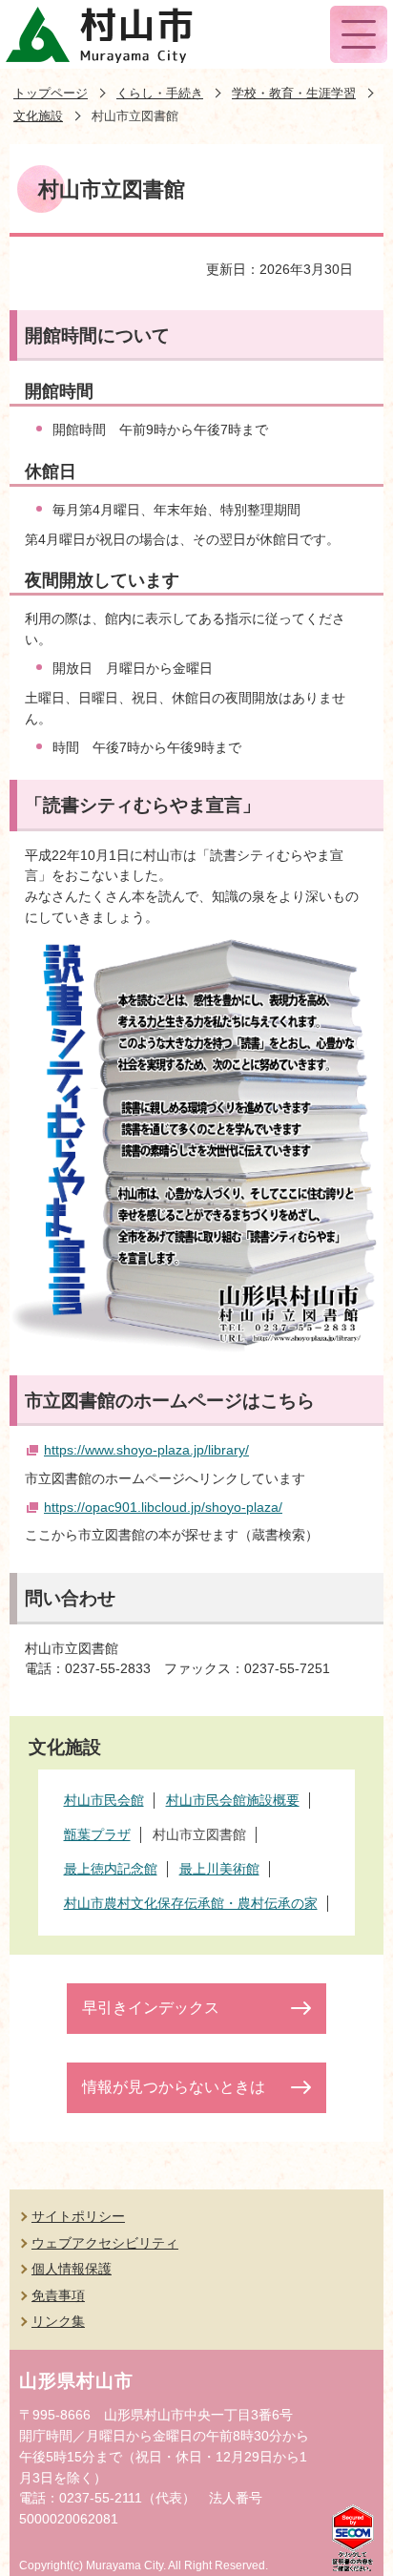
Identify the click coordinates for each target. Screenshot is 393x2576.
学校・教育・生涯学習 (294, 93)
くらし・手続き (160, 93)
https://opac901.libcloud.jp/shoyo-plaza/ (163, 1507)
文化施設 (38, 116)
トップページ (51, 93)
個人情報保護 (72, 2269)
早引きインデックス (151, 2008)
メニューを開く (359, 34)
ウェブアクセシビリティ (105, 2243)
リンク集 (58, 2321)
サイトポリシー (78, 2216)
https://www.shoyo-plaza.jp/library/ (146, 1450)
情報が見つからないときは (174, 2087)
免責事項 (58, 2295)
